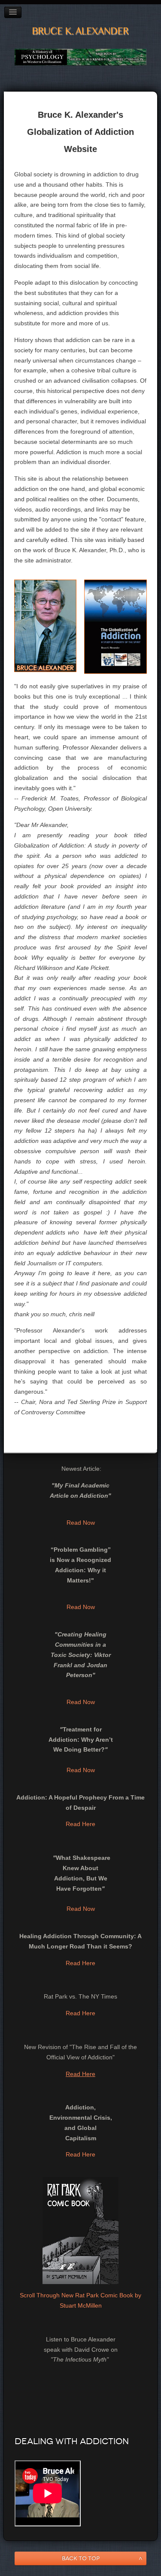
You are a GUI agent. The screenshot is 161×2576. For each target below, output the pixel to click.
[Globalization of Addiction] (115, 626)
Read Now (81, 1523)
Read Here (80, 1824)
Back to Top (81, 2558)
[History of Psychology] (80, 57)
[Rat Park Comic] (80, 2230)
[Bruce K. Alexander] (45, 625)
